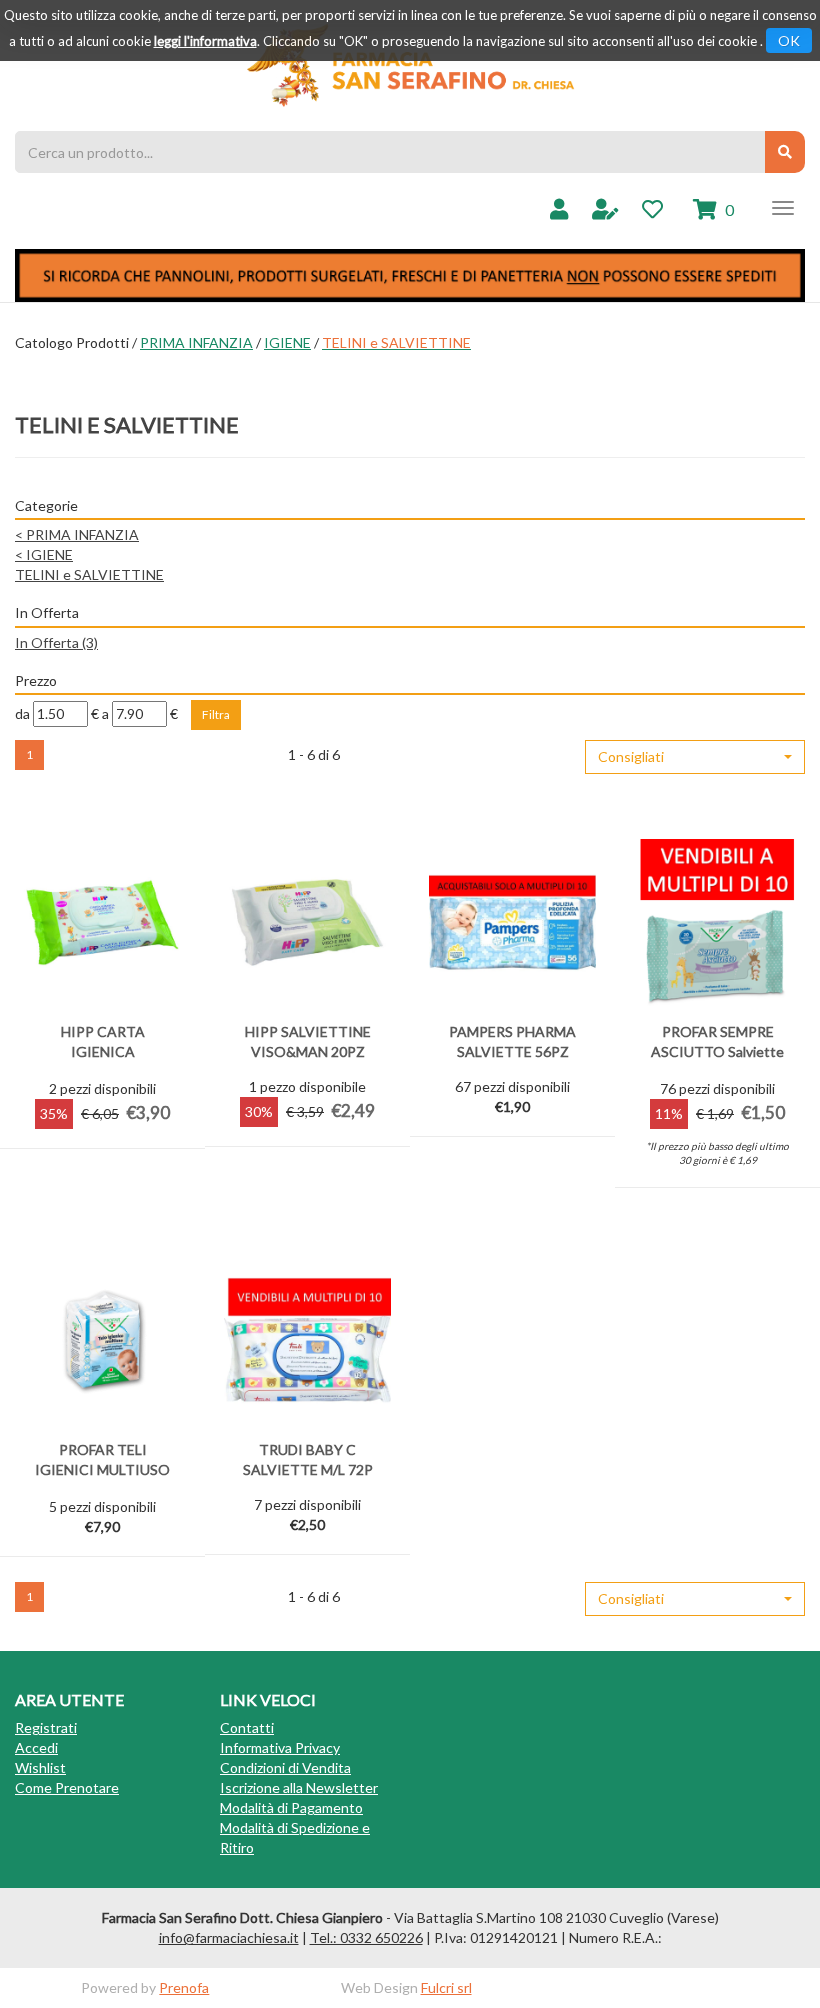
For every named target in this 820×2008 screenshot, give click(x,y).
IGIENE (287, 342)
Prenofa (184, 1987)
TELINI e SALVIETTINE (89, 574)
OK (789, 40)
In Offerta (56, 642)
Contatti (247, 1727)
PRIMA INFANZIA (196, 342)
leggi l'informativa (205, 41)
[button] (695, 757)
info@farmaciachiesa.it (229, 1937)
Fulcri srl (446, 1987)
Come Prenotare (67, 1787)
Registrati (46, 1727)
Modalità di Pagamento (291, 1807)
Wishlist (40, 1767)
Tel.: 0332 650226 (366, 1937)
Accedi (36, 1747)
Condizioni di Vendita (285, 1767)
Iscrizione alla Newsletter (299, 1787)
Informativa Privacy (280, 1747)
